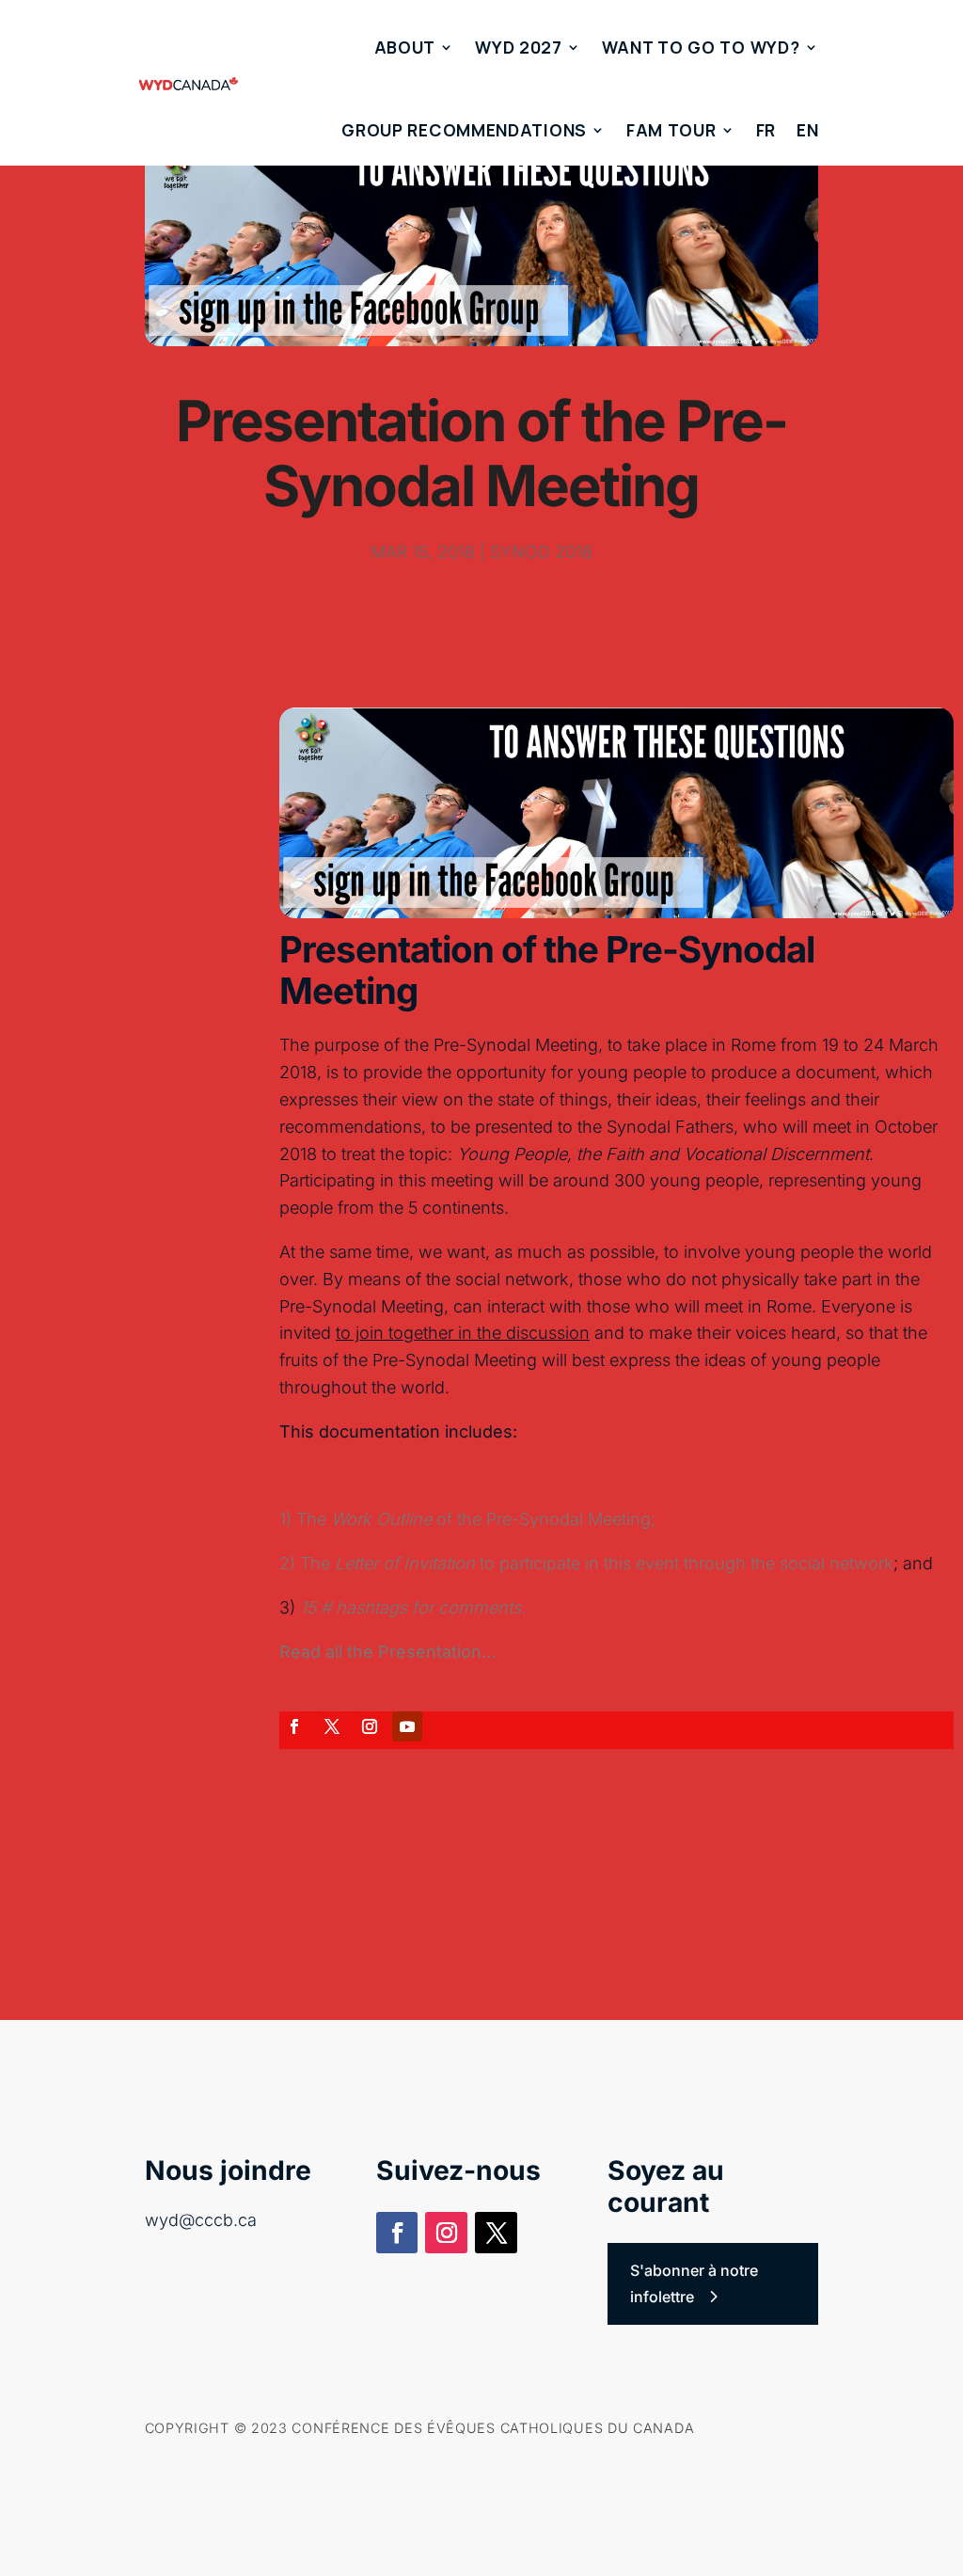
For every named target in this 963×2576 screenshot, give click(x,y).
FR (766, 130)
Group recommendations (464, 130)
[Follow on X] (496, 2233)
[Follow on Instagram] (370, 1726)
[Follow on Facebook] (294, 1726)
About (405, 47)
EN (807, 130)
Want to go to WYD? (701, 47)
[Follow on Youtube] (407, 1726)
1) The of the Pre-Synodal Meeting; (467, 1519)
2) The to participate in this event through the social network (586, 1563)
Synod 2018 (541, 552)
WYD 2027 (519, 47)
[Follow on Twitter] (332, 1726)
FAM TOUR (671, 130)
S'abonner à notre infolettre (694, 2283)
